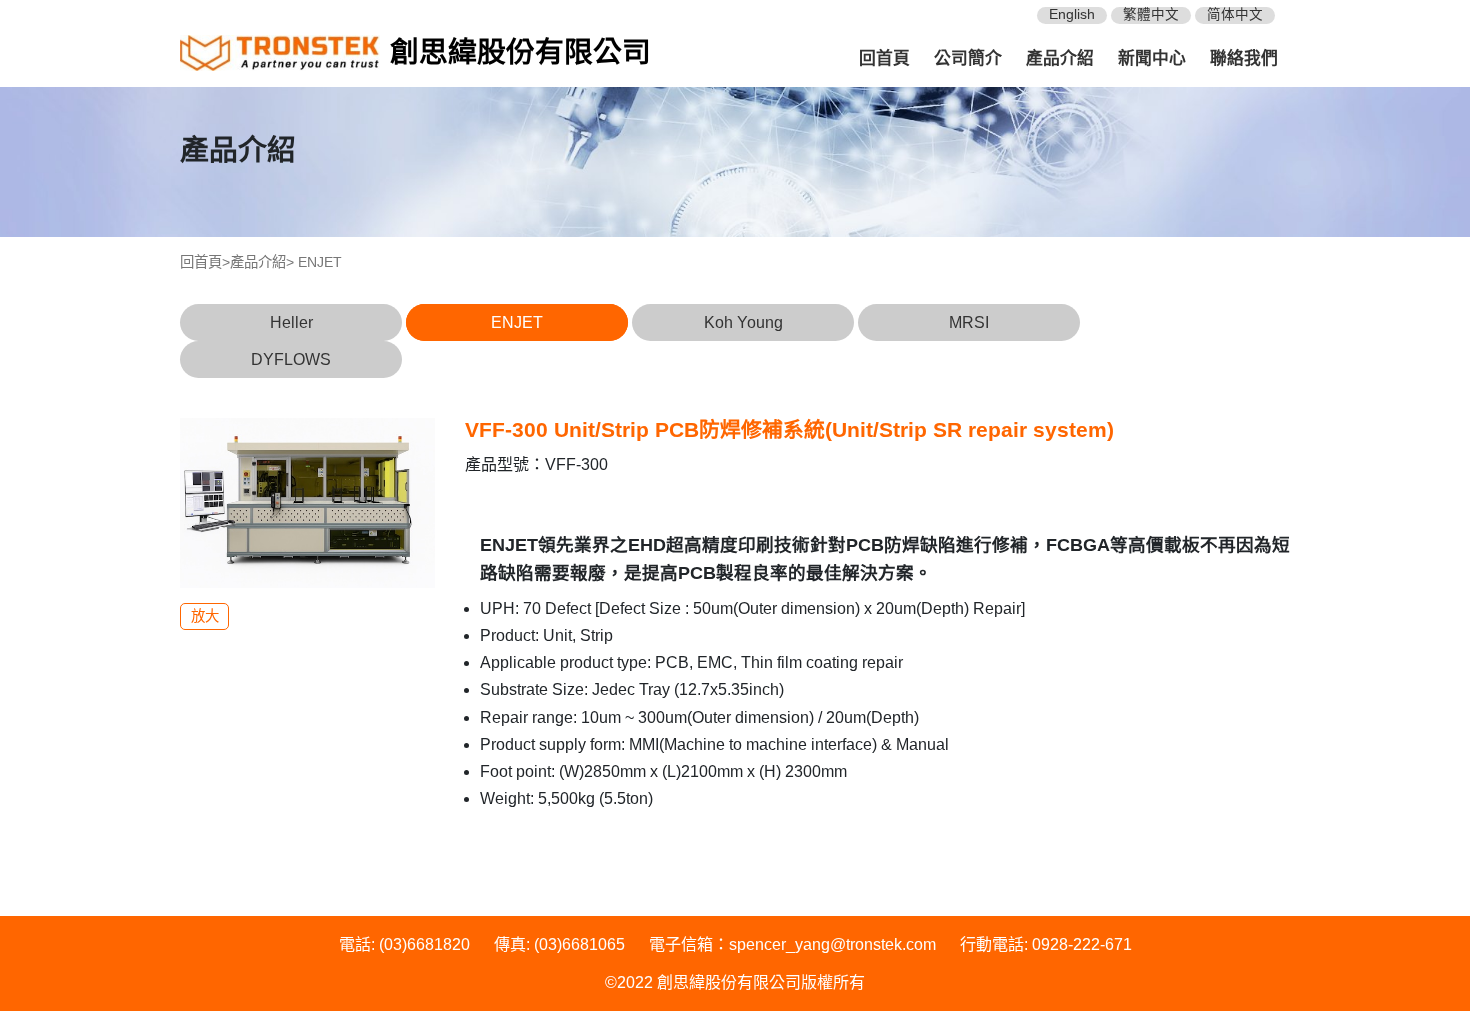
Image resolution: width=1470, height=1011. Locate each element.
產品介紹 (1060, 58)
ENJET (517, 322)
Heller (291, 322)
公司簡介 (968, 58)
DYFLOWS (291, 359)
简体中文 (1235, 14)
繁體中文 (1151, 14)
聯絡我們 (1244, 58)
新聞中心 (1152, 58)
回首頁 (884, 58)
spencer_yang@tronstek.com (832, 944)
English (1072, 14)
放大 (205, 616)
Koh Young (743, 322)
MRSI (969, 322)
